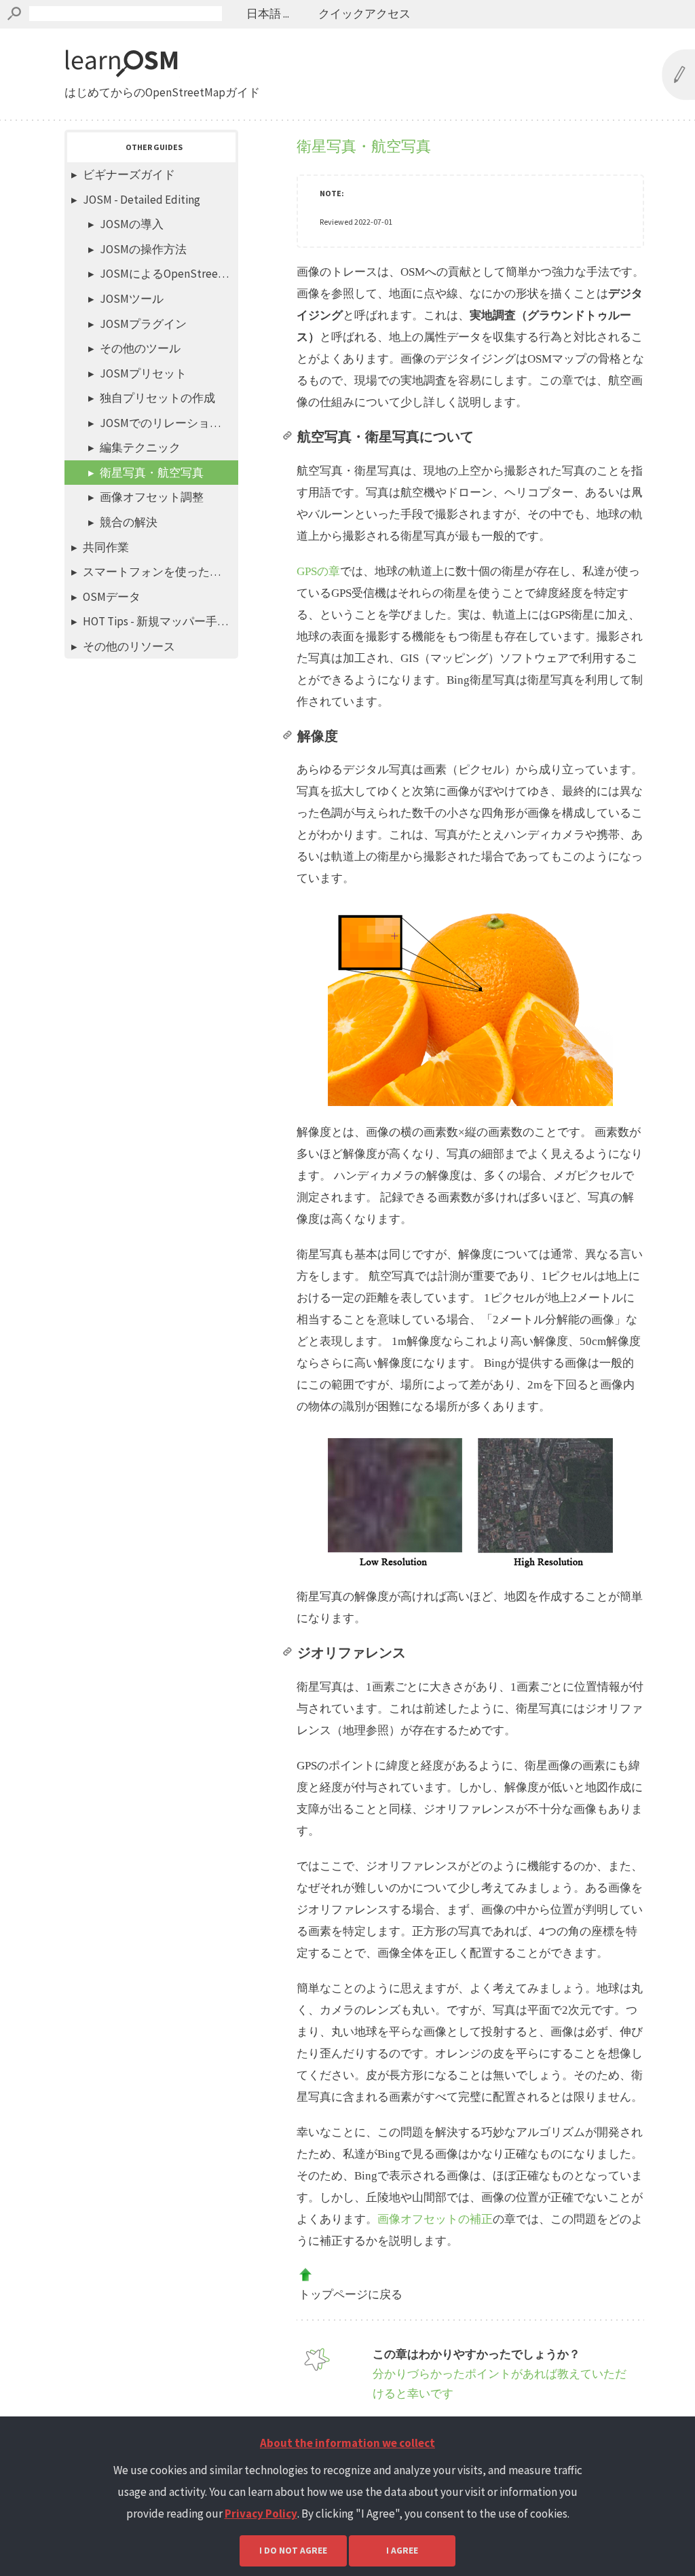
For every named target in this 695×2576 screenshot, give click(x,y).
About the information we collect (347, 2443)
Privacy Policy (261, 2514)
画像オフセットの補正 (435, 2219)
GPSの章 (318, 571)
